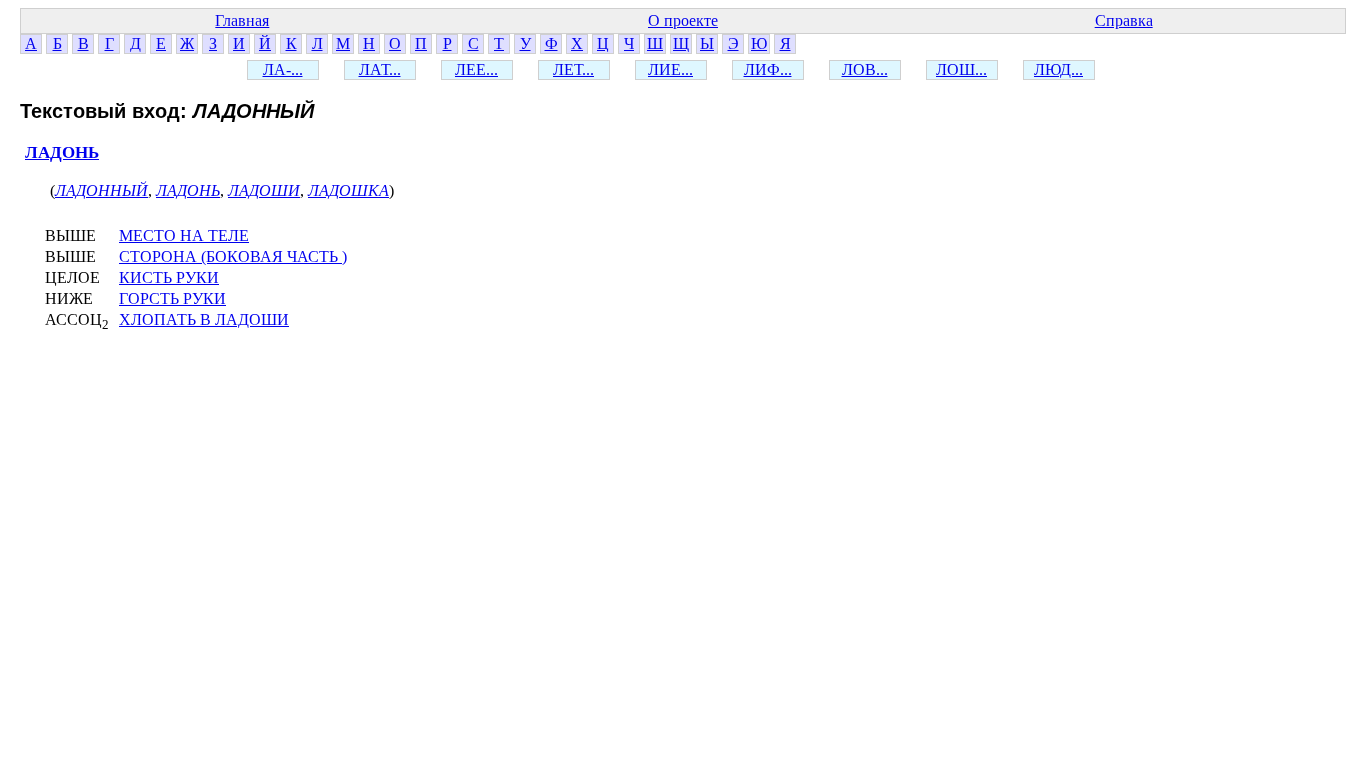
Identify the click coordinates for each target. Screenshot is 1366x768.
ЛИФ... (768, 69)
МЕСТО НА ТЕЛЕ (184, 235)
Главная (242, 20)
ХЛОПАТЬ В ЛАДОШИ (204, 319)
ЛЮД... (1058, 69)
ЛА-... (283, 69)
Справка (1124, 20)
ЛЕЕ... (476, 69)
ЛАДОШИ (264, 190)
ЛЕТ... (573, 69)
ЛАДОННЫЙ (101, 190)
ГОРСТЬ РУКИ (172, 298)
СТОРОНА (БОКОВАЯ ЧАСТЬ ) (233, 256)
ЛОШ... (961, 69)
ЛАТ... (380, 69)
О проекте (683, 20)
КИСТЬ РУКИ (169, 277)
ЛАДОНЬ (62, 152)
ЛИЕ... (670, 69)
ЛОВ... (865, 69)
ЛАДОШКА (348, 190)
